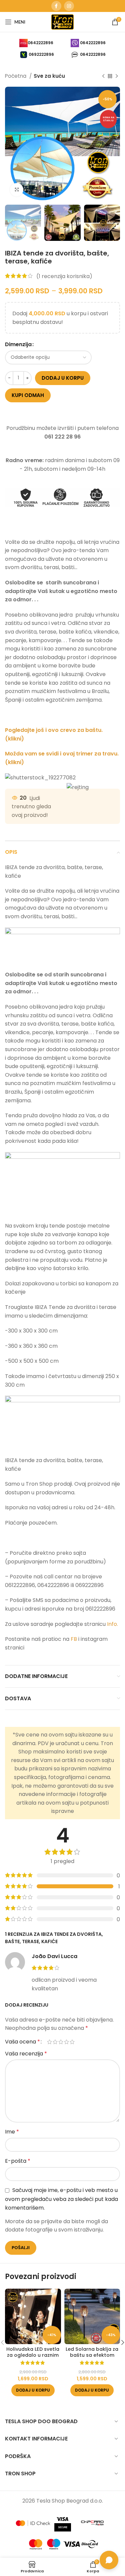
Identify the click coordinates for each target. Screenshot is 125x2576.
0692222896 (41, 54)
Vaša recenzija (26, 2054)
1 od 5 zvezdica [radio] (49, 2042)
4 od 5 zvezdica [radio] (66, 2042)
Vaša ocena (22, 2042)
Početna (16, 76)
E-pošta (18, 2161)
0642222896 (40, 43)
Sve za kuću (49, 76)
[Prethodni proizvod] (103, 76)
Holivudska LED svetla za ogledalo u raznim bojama (33, 2355)
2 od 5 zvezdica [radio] (55, 2042)
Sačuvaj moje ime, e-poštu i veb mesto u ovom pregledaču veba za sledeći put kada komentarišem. (61, 2199)
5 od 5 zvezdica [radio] (72, 2042)
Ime (12, 2132)
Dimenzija (18, 344)
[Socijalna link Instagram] (69, 6)
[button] (33, 2390)
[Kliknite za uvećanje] (17, 190)
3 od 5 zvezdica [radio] (61, 2042)
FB (74, 1639)
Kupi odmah (28, 395)
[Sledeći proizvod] (117, 76)
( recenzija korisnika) (64, 276)
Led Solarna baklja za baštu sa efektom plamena (92, 2355)
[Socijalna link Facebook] (56, 6)
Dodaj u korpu (63, 378)
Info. (112, 1624)
